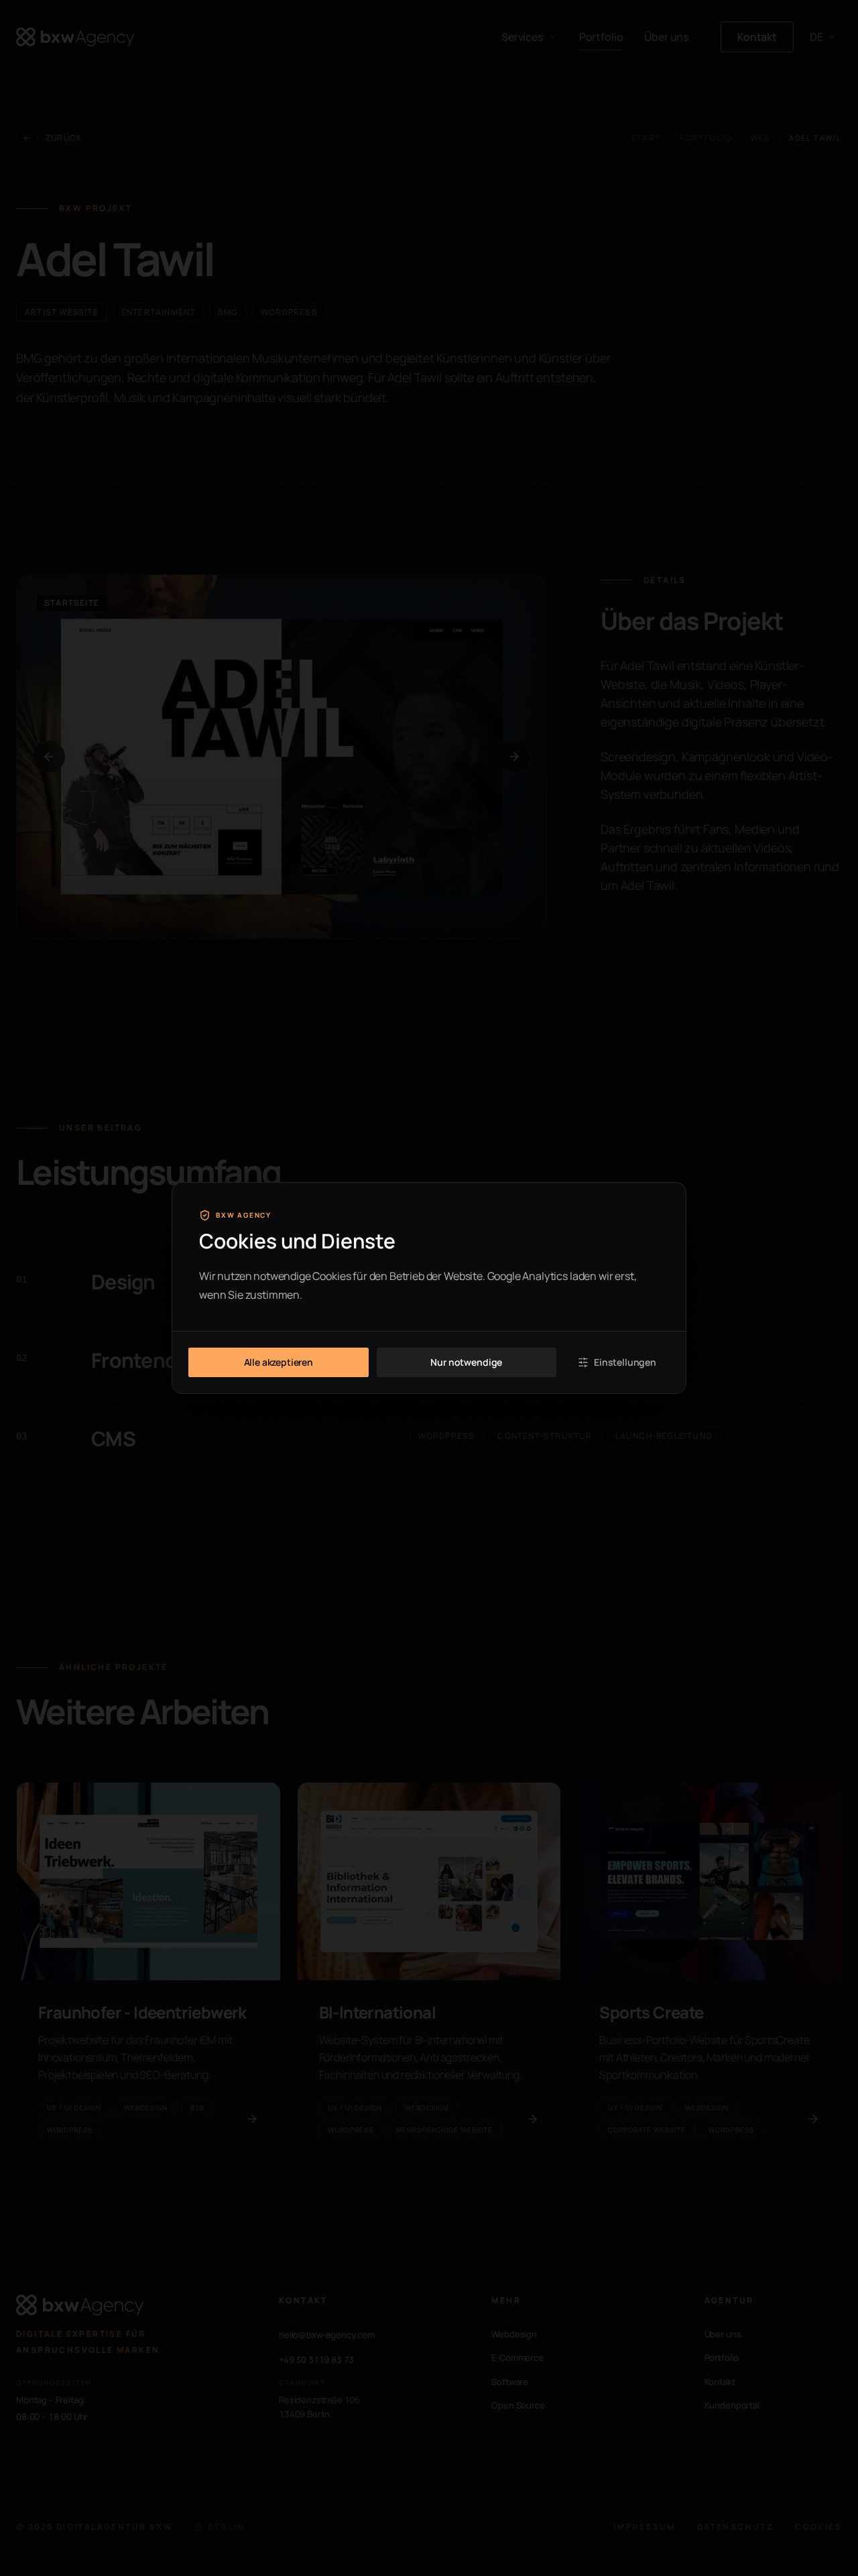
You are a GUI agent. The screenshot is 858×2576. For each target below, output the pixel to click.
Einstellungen (625, 1362)
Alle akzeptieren (279, 1362)
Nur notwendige (466, 1362)
